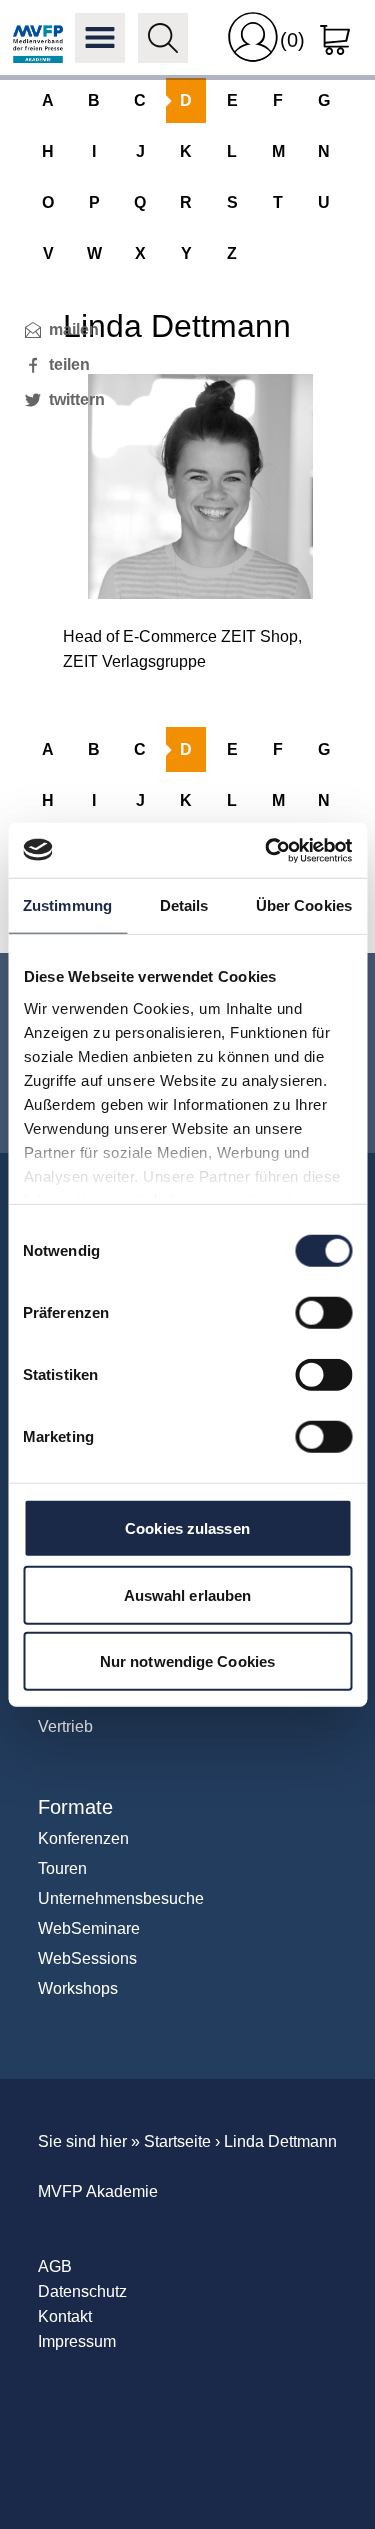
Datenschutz (82, 2291)
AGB (55, 2266)
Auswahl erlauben (188, 1594)
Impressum (77, 2341)
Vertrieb (65, 1726)
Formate (75, 1807)
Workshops (78, 1988)
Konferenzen (83, 1838)
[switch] (323, 1313)
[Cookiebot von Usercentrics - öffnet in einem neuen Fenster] (267, 850)
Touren (62, 1868)
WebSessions (87, 1958)
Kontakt (65, 2316)
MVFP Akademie (38, 38)
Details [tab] (184, 905)
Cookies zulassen (187, 1528)
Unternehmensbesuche (121, 1898)
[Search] (163, 38)
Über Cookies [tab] (304, 905)
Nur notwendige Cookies (187, 1661)
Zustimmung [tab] (67, 905)
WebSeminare (89, 1928)
